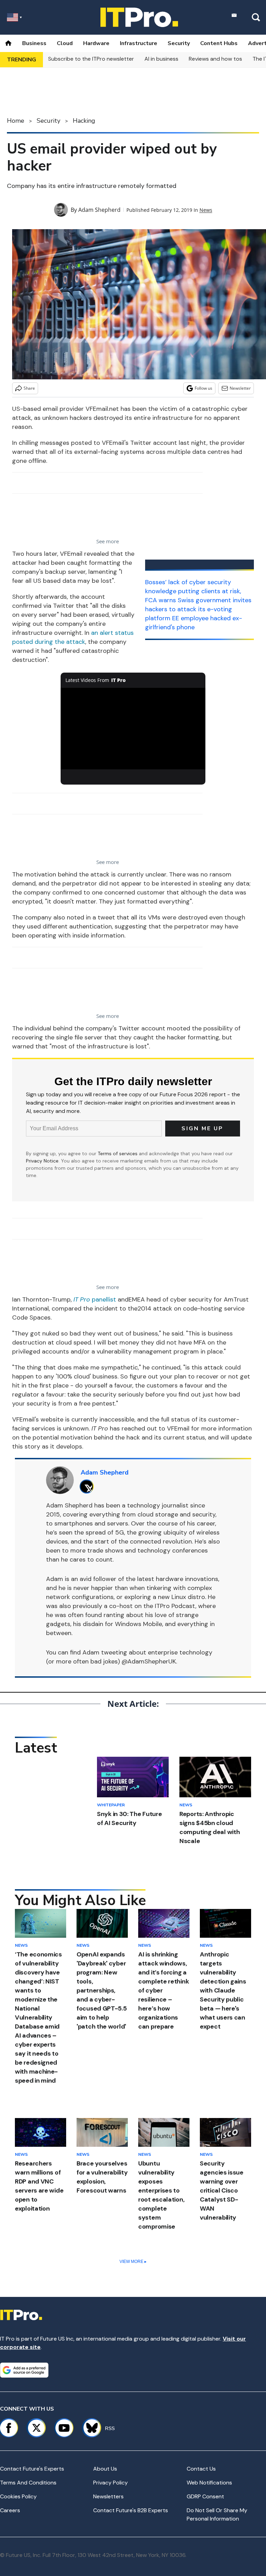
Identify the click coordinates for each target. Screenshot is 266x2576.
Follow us (203, 388)
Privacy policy (110, 2483)
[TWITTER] (88, 1486)
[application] (133, 729)
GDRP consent (205, 2496)
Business (34, 43)
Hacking (84, 121)
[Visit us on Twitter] (36, 2428)
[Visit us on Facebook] (9, 2428)
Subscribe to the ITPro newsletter (91, 59)
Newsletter (240, 388)
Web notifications (209, 2483)
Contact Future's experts (32, 2469)
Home (16, 121)
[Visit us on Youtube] (64, 2428)
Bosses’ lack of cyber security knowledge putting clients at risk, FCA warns (193, 591)
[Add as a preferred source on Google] (24, 2370)
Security (179, 43)
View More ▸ (133, 2262)
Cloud (65, 43)
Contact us (201, 2469)
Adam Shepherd (99, 210)
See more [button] (108, 541)
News (206, 210)
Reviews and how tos (215, 59)
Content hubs (219, 43)
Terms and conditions (28, 2483)
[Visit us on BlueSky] (89, 2428)
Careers (10, 2510)
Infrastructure (139, 43)
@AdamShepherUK (149, 1661)
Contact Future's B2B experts (131, 2510)
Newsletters (108, 2496)
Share (29, 388)
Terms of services (118, 1153)
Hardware (96, 43)
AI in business (161, 59)
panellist (95, 1299)
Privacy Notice (42, 1161)
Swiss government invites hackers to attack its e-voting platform (198, 609)
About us (105, 2469)
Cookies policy (18, 2496)
